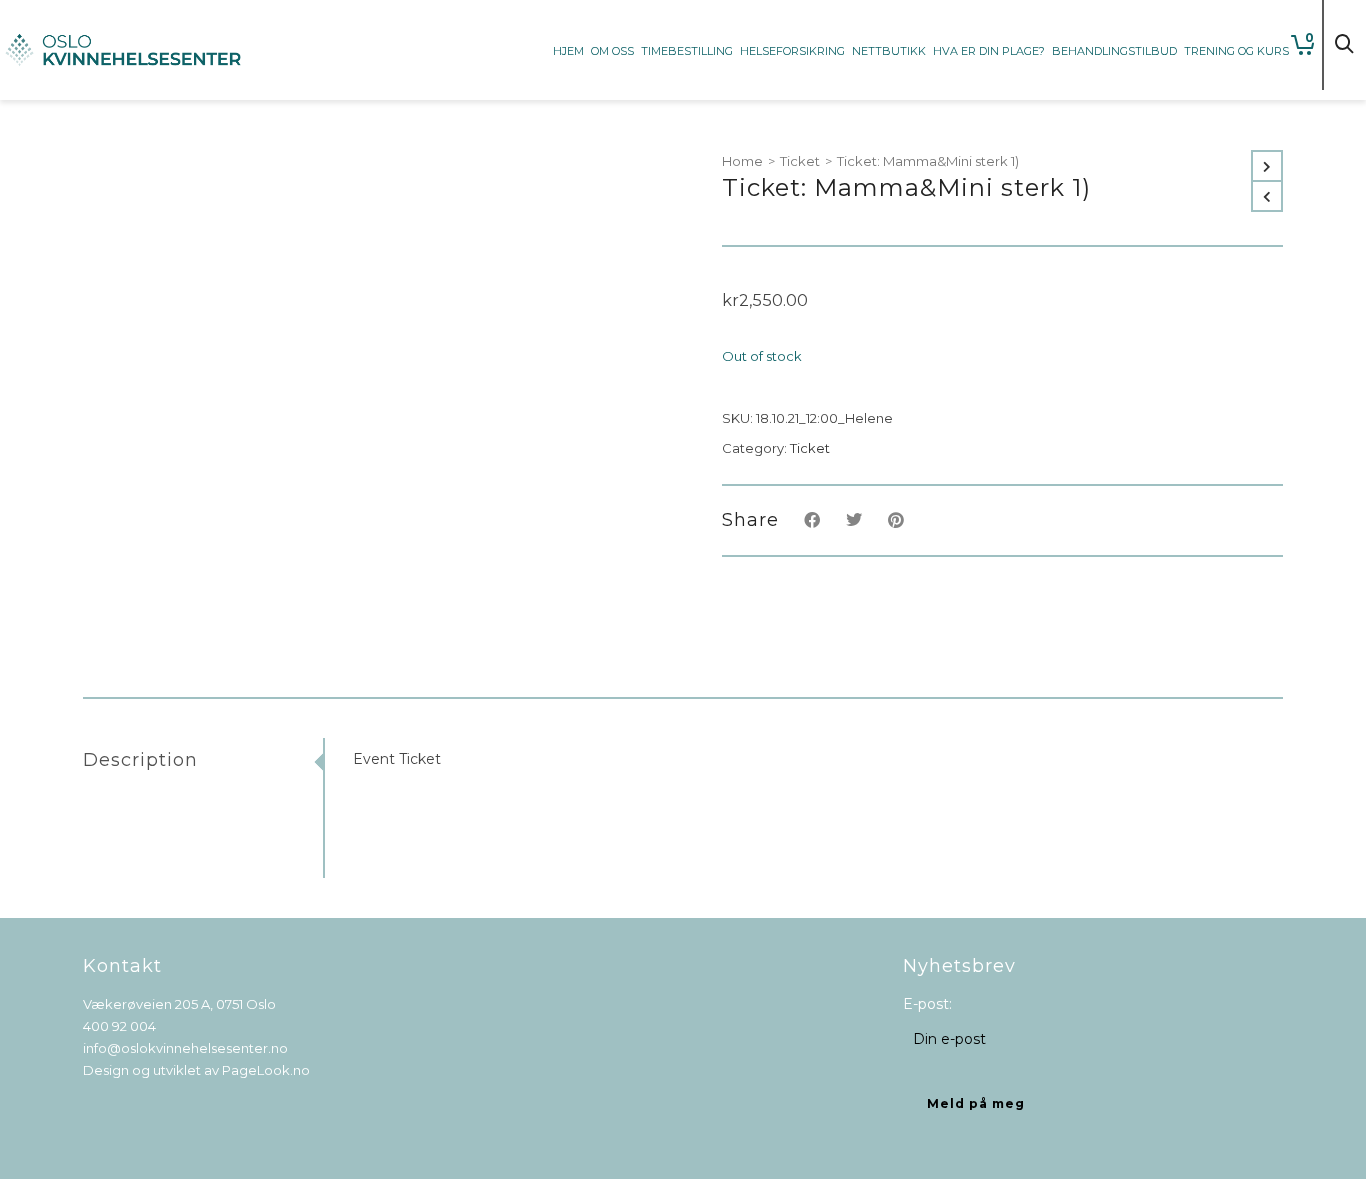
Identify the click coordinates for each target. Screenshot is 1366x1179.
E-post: (927, 1004)
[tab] (203, 760)
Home (742, 161)
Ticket (800, 161)
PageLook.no (266, 1070)
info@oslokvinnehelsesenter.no (185, 1048)
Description (140, 760)
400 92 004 (119, 1026)
